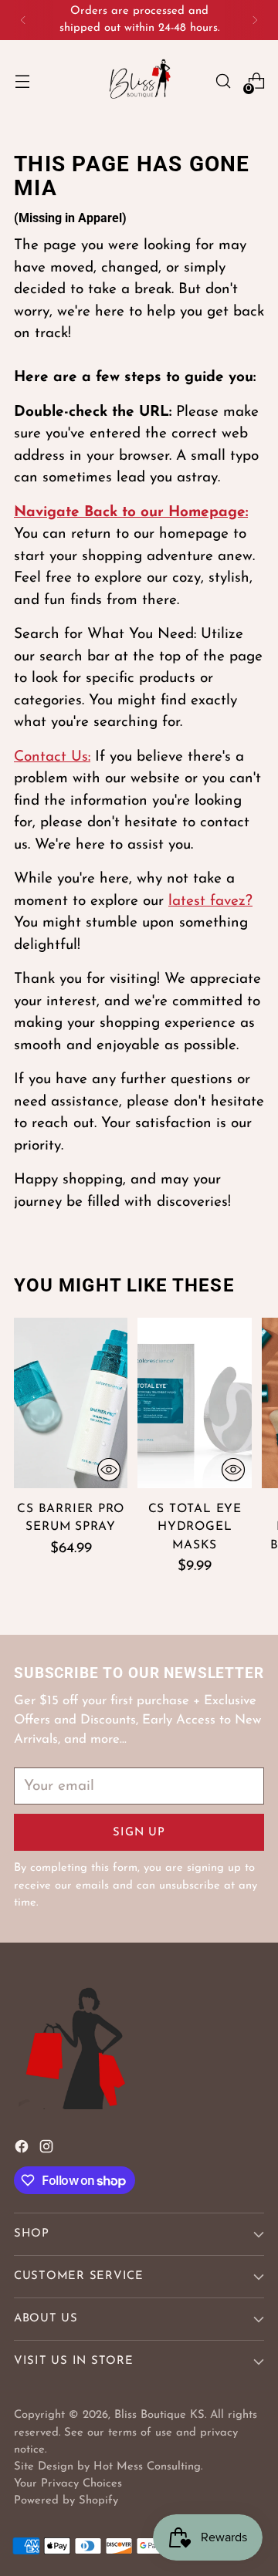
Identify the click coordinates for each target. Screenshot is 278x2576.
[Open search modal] (223, 81)
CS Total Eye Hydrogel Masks (195, 1527)
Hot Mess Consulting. (148, 2467)
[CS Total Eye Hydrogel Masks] (194, 1403)
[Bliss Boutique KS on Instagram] (48, 2151)
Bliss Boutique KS (159, 2415)
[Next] (255, 20)
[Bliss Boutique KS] (139, 81)
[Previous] (23, 20)
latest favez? (210, 901)
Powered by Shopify (66, 2501)
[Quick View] (109, 1470)
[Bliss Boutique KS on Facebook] (23, 2151)
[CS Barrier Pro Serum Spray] (71, 1403)
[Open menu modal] (22, 81)
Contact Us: (52, 757)
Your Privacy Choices (68, 2484)
